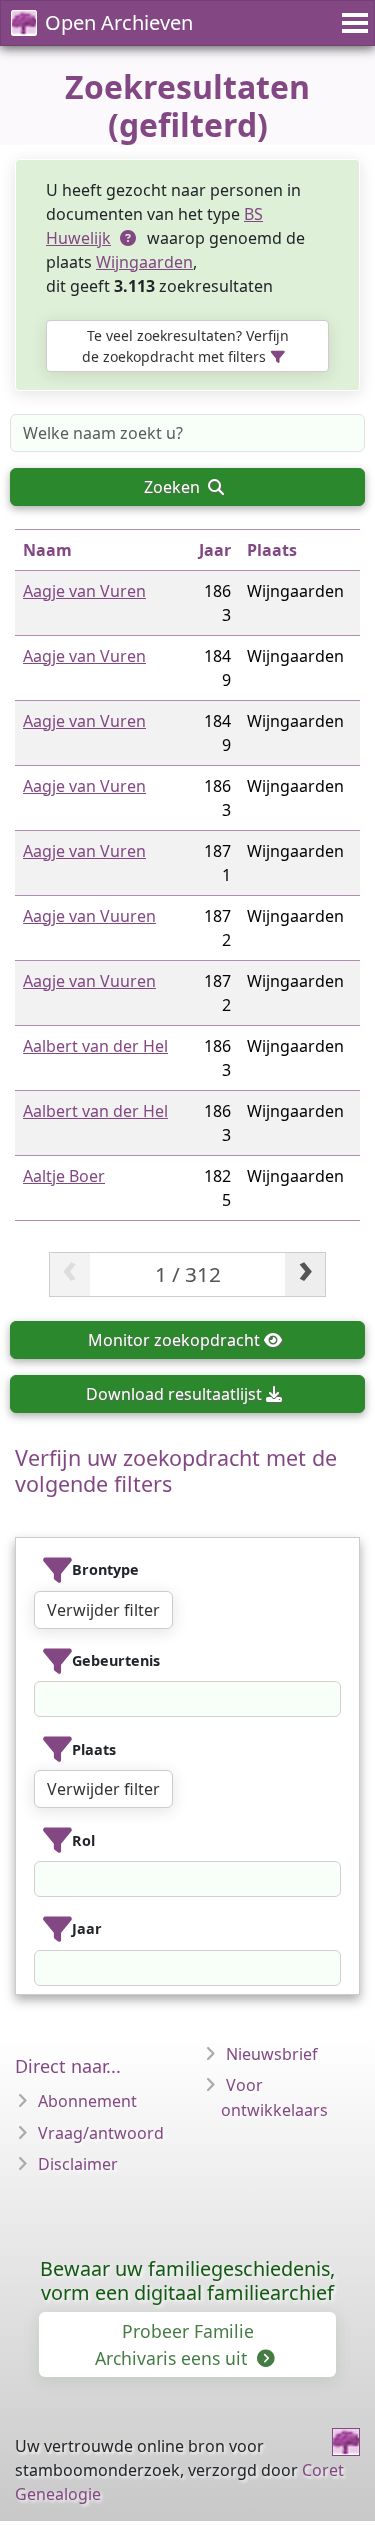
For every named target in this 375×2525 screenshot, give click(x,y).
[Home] (346, 2442)
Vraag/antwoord (101, 2133)
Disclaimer (78, 2164)
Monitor (174, 1340)
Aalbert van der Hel (95, 1046)
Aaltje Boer (64, 1176)
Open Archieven (119, 22)
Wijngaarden (144, 262)
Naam (47, 550)
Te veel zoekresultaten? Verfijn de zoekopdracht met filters (185, 346)
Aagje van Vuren (84, 591)
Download (174, 1394)
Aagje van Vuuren (89, 916)
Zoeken (174, 487)
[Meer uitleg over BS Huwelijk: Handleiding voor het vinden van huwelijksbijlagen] (129, 238)
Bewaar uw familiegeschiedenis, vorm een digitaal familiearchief (187, 2280)
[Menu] (352, 23)
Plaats (272, 550)
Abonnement (87, 2101)
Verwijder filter (103, 1610)
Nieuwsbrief (272, 2054)
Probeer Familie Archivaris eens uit (174, 2344)
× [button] (328, 1699)
